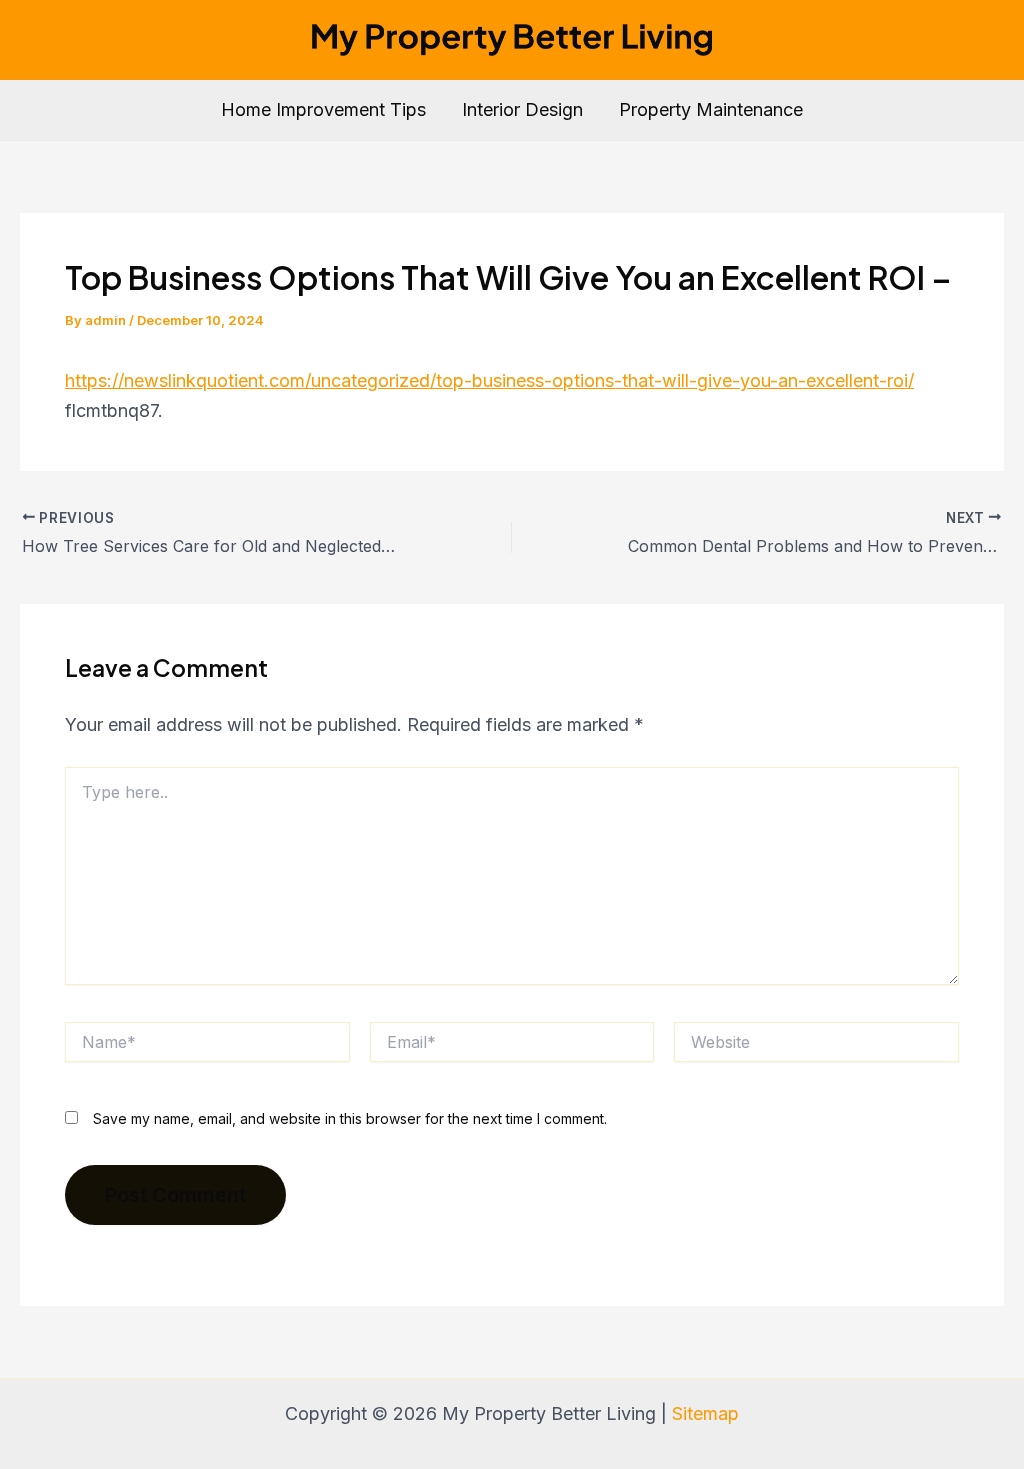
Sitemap (705, 1413)
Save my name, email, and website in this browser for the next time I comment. (350, 1118)
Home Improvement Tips (323, 109)
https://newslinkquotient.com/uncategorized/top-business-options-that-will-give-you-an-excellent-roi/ (489, 380)
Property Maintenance (711, 109)
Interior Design (522, 109)
